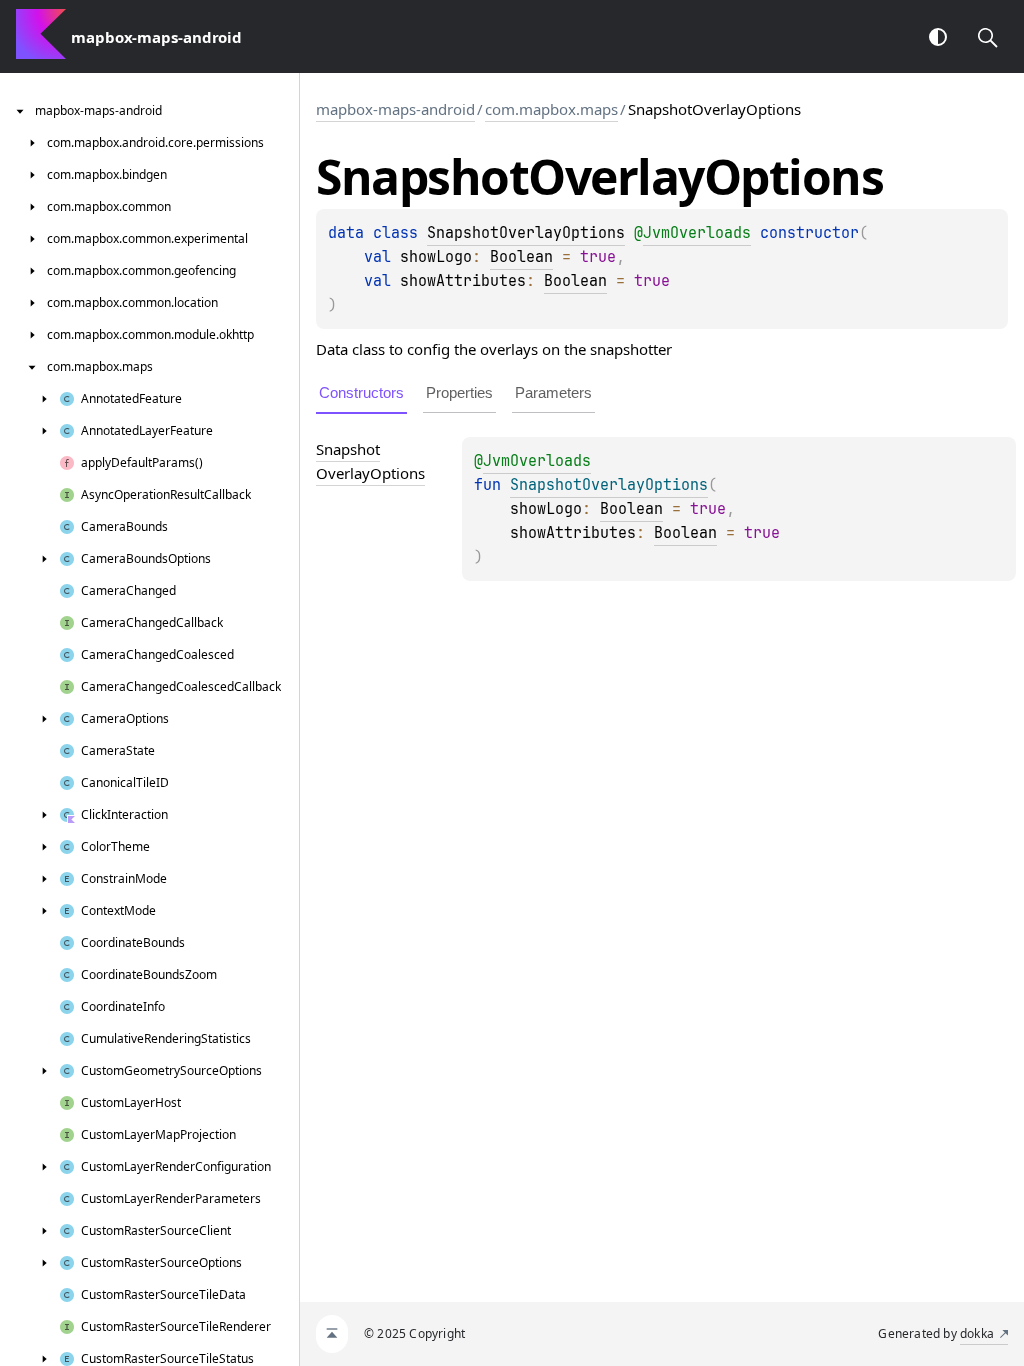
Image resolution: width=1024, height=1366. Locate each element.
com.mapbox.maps (551, 109)
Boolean (521, 257)
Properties (459, 392)
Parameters (553, 392)
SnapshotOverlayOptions (526, 233)
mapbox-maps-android (395, 109)
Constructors (361, 392)
